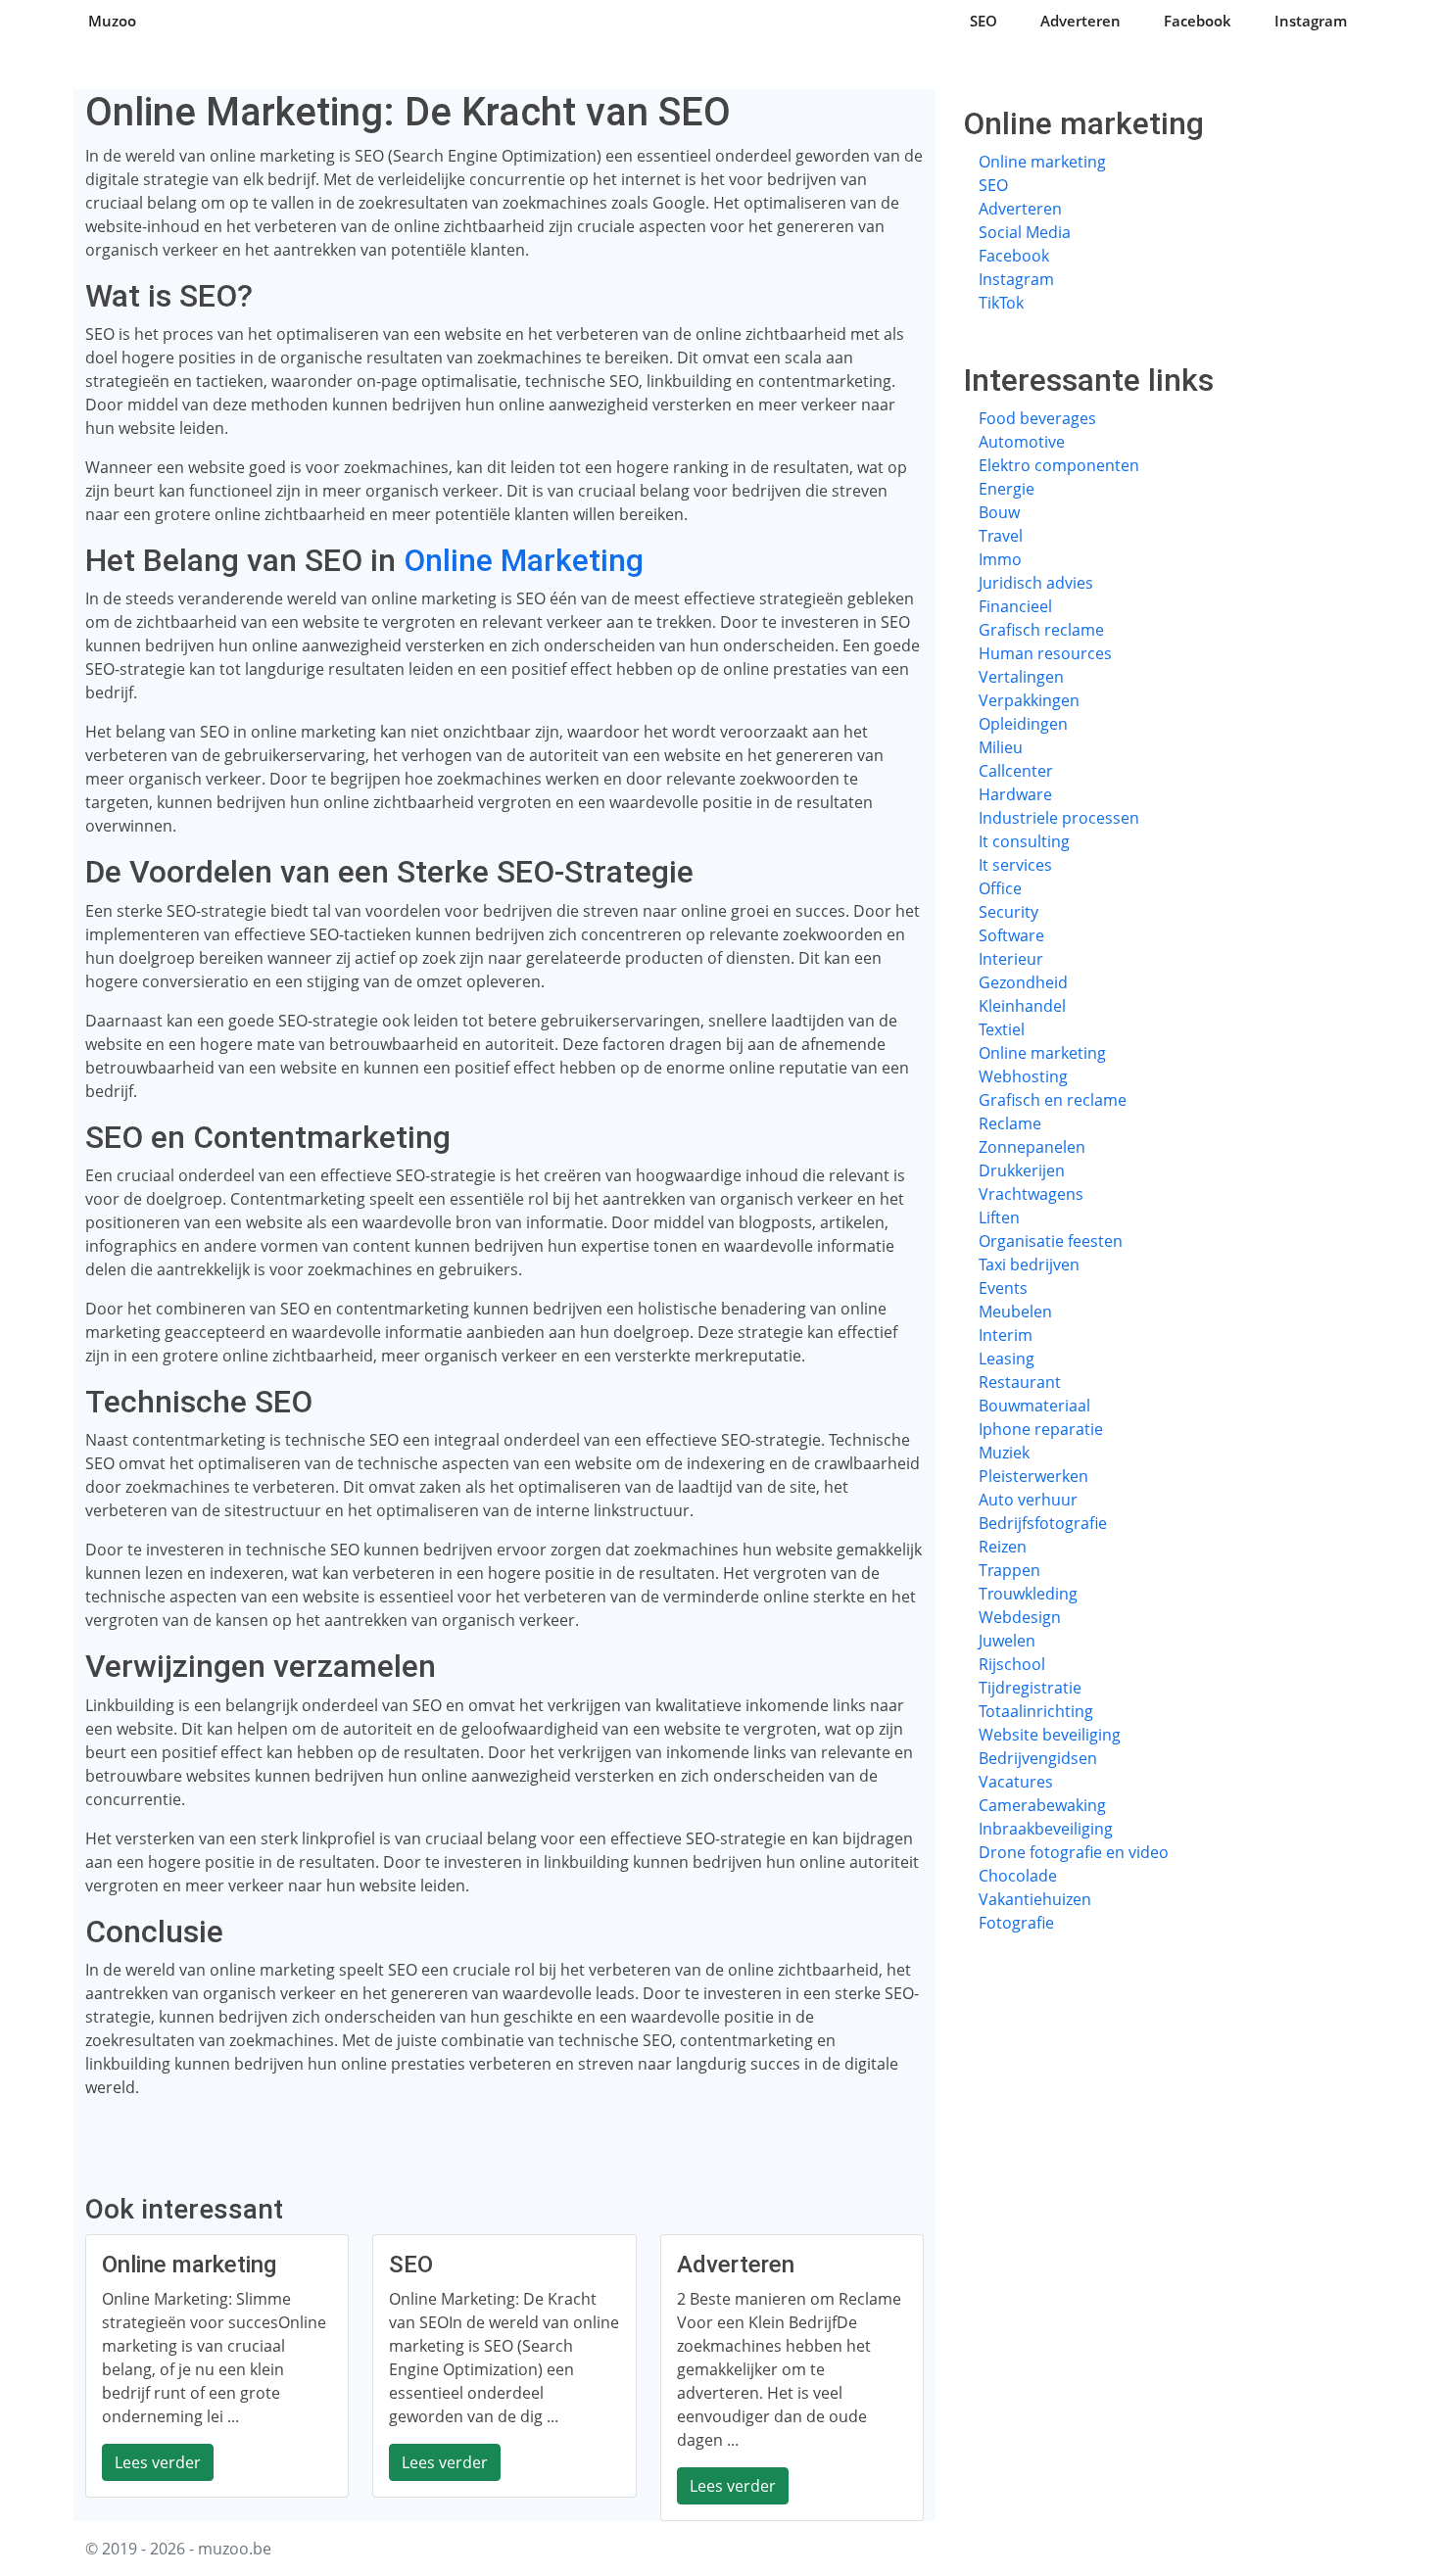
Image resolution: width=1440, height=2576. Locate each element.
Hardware (1015, 794)
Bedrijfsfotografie (1043, 1523)
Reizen (1003, 1547)
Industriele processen (1059, 818)
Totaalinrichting (1036, 1711)
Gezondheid (1023, 982)
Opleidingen (1023, 724)
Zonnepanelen (1032, 1147)
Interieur (1011, 959)
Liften (999, 1217)
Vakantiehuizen (1035, 1899)
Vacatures (1016, 1782)
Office (1000, 888)
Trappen (1009, 1570)
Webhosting (1023, 1076)
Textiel (1002, 1029)
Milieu (1001, 747)
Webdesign (1020, 1617)
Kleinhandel (1022, 1006)
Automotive (1022, 442)
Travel (1001, 536)
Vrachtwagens (1031, 1194)
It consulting (1024, 841)
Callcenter (1016, 771)
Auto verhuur (1028, 1500)
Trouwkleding (1028, 1594)
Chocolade (1018, 1876)
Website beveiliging (1050, 1735)
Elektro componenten (1059, 465)
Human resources (1045, 653)
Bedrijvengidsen (1038, 1758)
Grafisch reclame (1041, 630)
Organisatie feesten (1051, 1241)
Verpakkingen (1029, 700)
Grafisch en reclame (1053, 1100)
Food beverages (1037, 418)
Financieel (1015, 606)
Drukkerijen (1022, 1170)
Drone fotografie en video (1074, 1852)
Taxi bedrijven (1029, 1264)
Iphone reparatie (1041, 1429)
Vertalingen (1021, 677)
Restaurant (1020, 1382)
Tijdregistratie (1030, 1688)
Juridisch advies (1036, 583)
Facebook (1198, 21)
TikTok (1001, 303)
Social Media (1025, 232)
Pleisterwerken (1033, 1476)
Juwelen (1007, 1641)
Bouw (999, 512)
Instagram (1311, 21)
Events (1003, 1288)
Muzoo (112, 21)
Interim (1006, 1335)
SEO (984, 21)
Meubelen (1015, 1312)
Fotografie (1016, 1923)
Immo (1000, 559)
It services (1015, 865)
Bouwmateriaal (1034, 1406)
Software (1011, 935)
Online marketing (1042, 162)
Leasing (1007, 1359)
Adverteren (1080, 21)
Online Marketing (524, 560)
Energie (1007, 489)
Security (1008, 912)
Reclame (1010, 1123)
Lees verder (158, 2462)
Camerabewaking (1042, 1805)
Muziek (1004, 1453)
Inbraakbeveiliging (1046, 1829)
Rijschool (1012, 1664)
